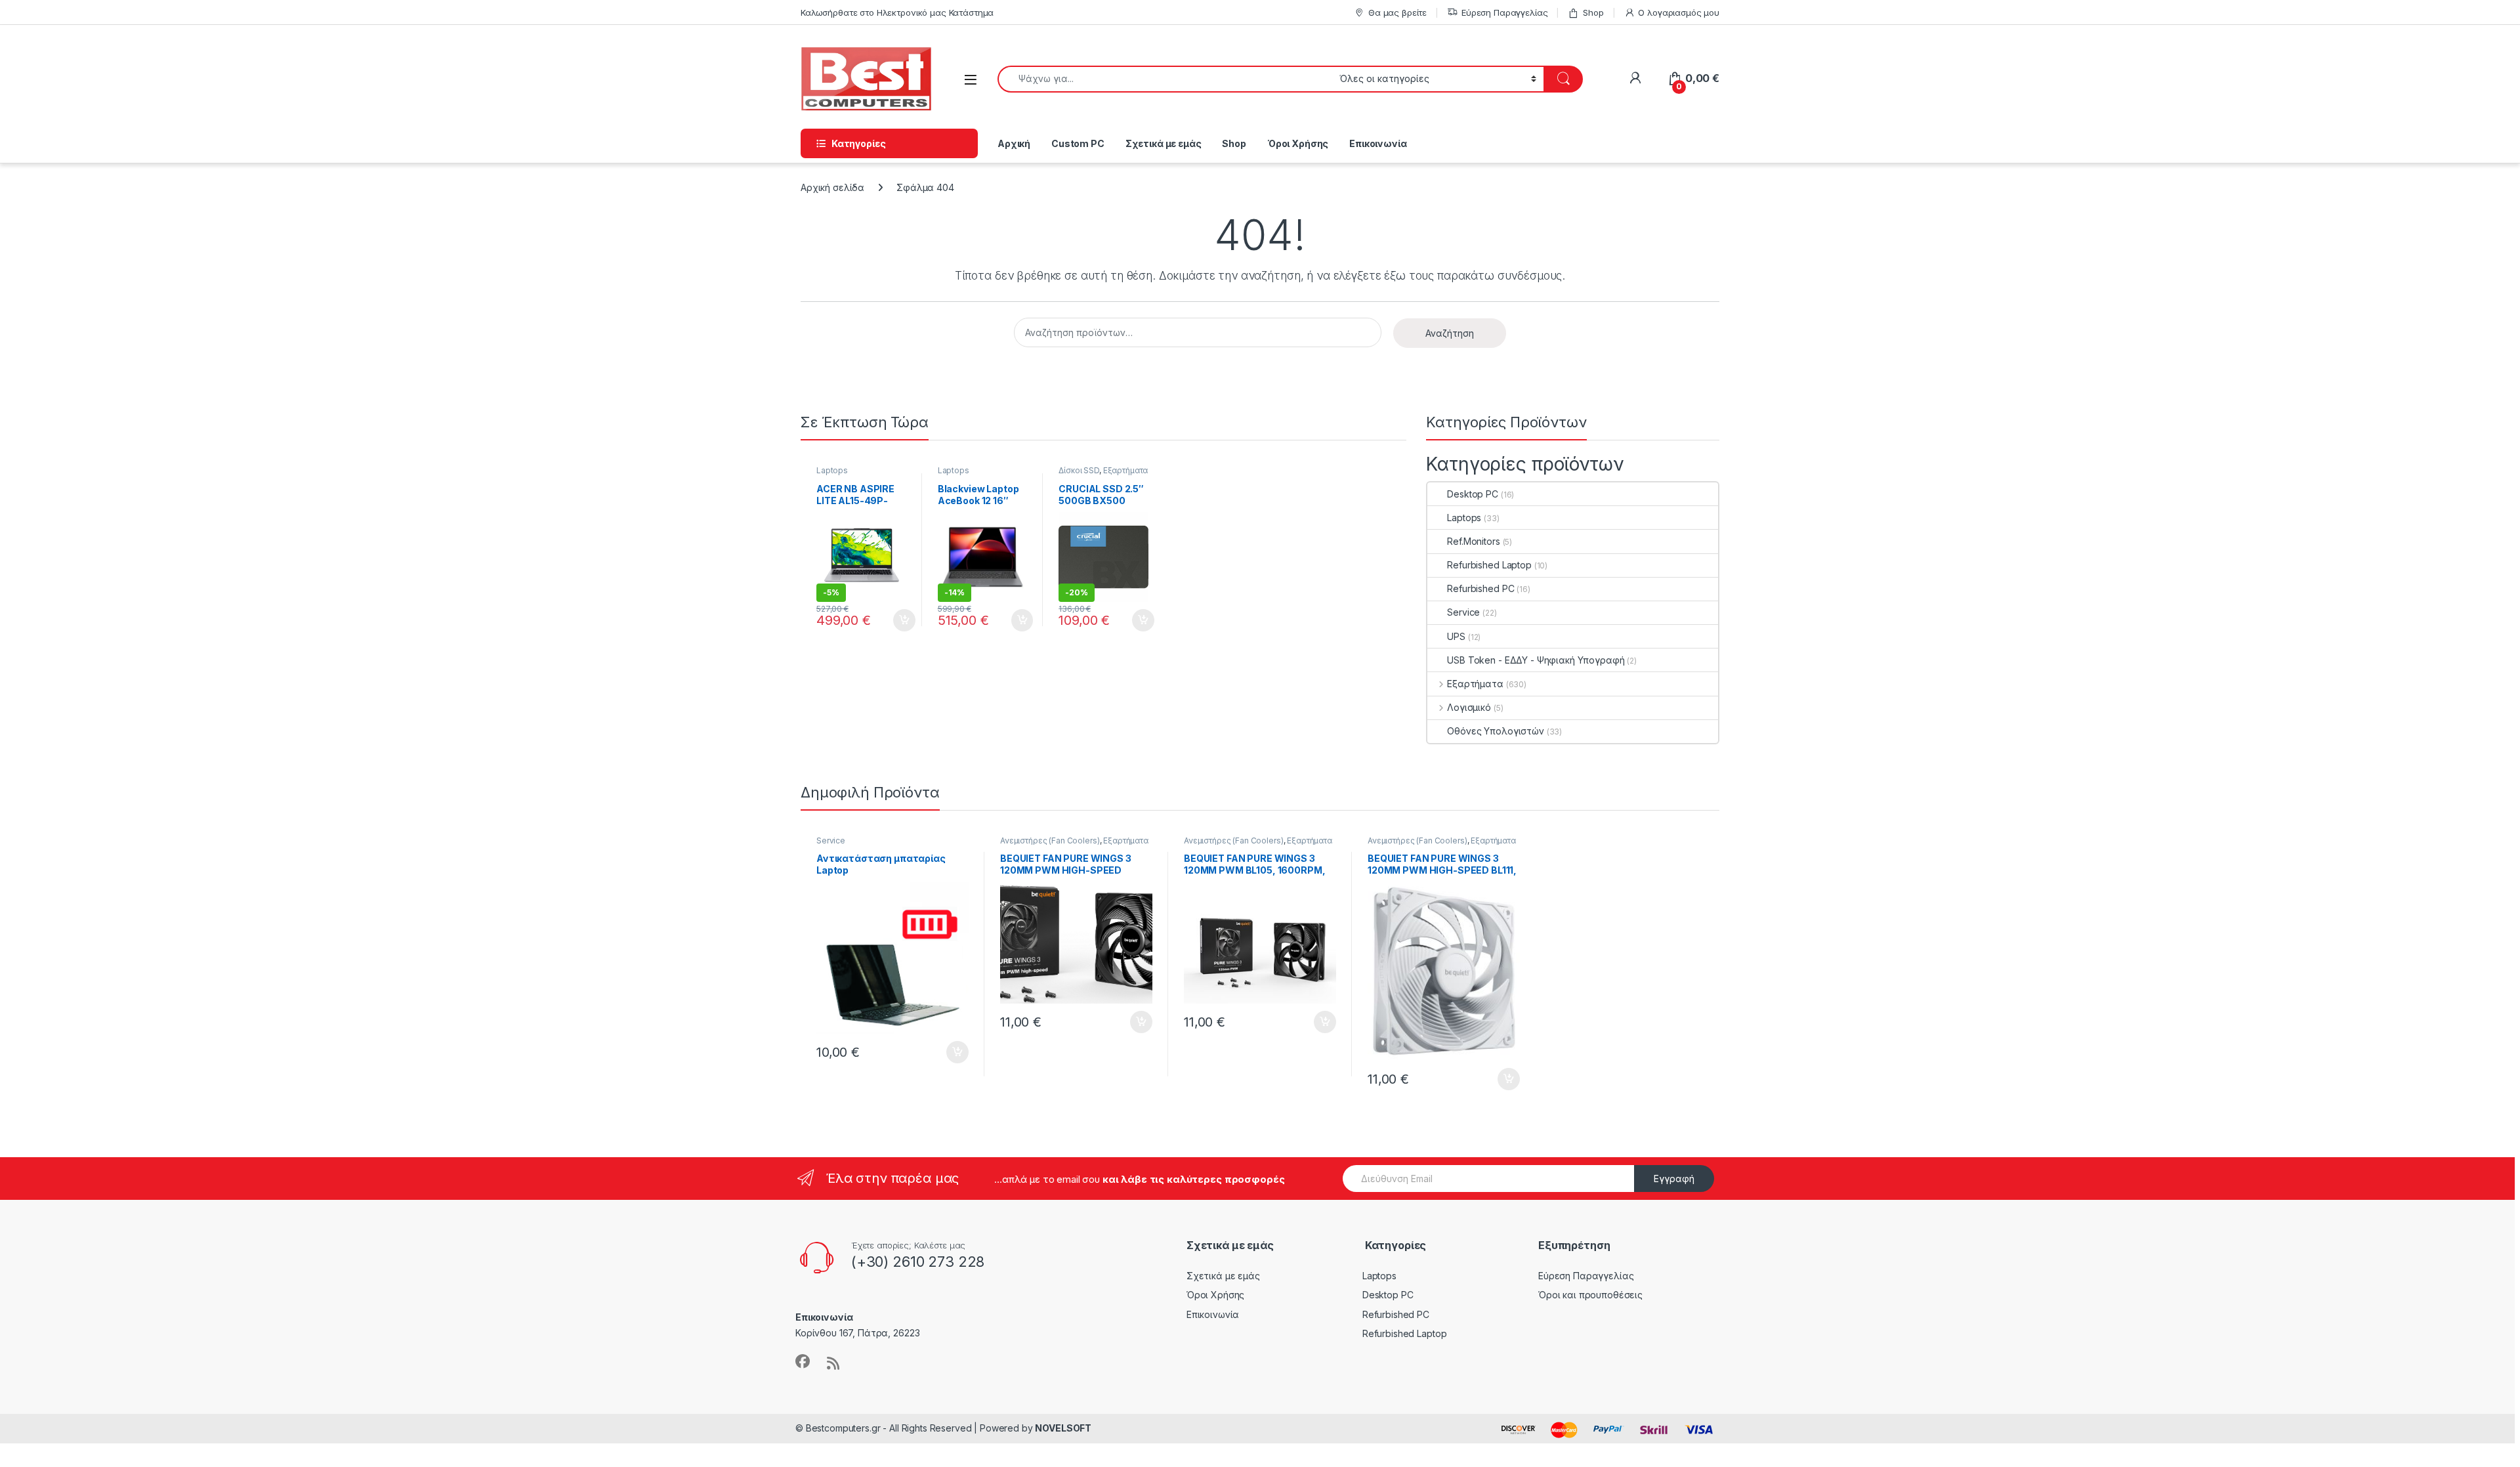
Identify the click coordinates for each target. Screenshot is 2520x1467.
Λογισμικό (1469, 707)
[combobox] (1165, 79)
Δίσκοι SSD (1079, 470)
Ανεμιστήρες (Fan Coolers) (1050, 840)
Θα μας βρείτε (1397, 12)
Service (1463, 612)
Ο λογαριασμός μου (1679, 12)
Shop (1593, 12)
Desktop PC (1473, 494)
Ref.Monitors (1473, 541)
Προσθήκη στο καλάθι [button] (893, 620)
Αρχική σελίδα (832, 187)
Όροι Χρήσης (1298, 143)
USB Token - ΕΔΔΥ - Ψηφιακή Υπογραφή (1536, 660)
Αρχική (1014, 143)
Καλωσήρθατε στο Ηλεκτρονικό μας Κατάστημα (897, 12)
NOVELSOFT (1063, 1428)
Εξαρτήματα (1126, 470)
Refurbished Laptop (1489, 565)
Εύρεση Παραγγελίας (1504, 12)
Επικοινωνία (1378, 143)
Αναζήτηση (1450, 333)
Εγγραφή (1674, 1179)
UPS (1456, 636)
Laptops (832, 470)
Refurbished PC (1480, 588)
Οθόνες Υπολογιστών (1495, 731)
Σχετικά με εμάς (1164, 143)
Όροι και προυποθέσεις (1590, 1295)
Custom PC (1078, 143)
